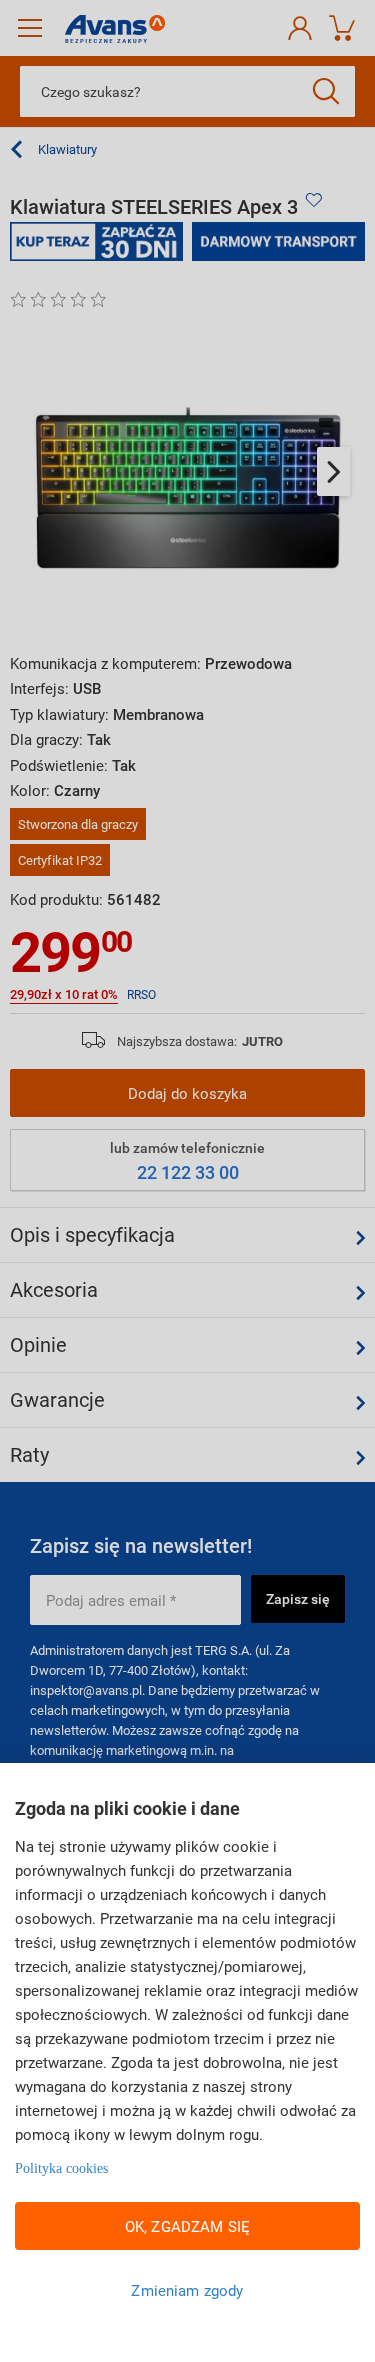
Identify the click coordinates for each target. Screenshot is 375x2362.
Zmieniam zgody (187, 2290)
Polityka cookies (61, 2168)
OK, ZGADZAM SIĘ (187, 2226)
